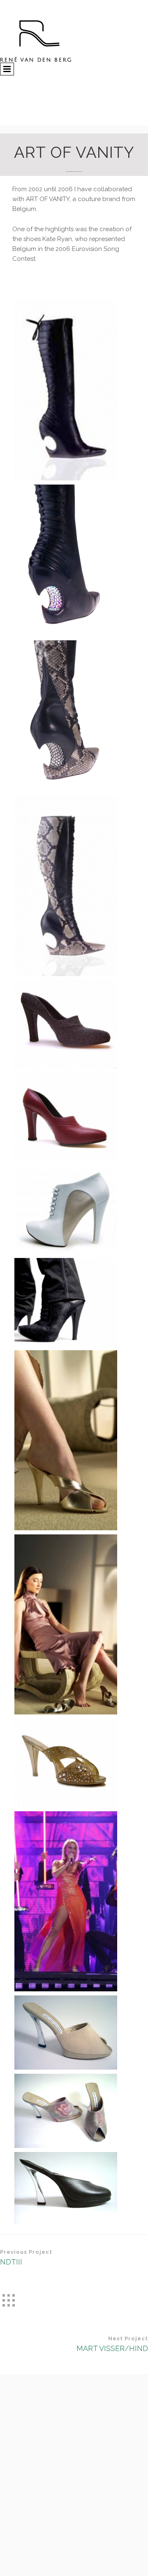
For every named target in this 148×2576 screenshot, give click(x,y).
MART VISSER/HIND (112, 2348)
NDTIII (11, 2262)
